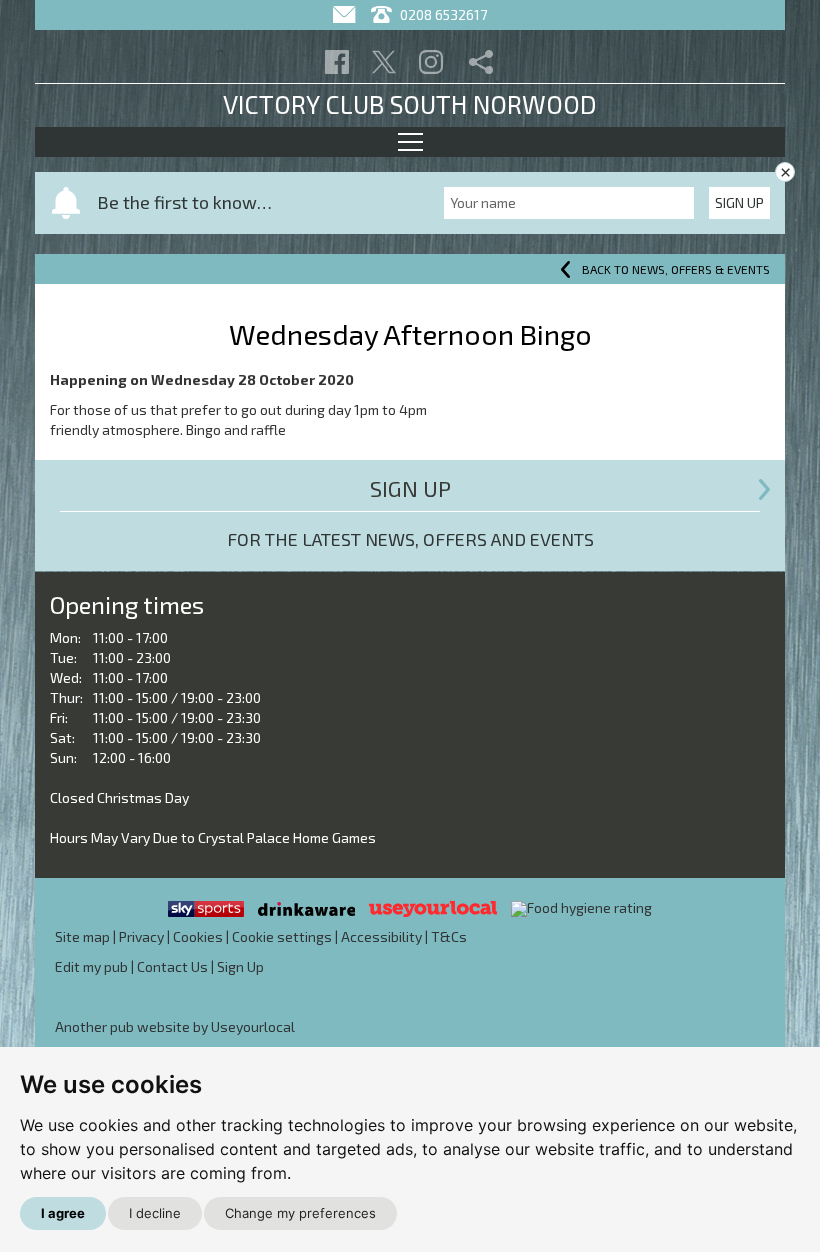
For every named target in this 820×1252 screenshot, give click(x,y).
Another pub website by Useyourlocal (175, 1026)
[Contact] (346, 14)
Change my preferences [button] (300, 1213)
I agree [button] (63, 1213)
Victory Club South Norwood (410, 104)
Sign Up (739, 202)
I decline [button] (155, 1213)
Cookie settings (282, 936)
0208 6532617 (442, 14)
